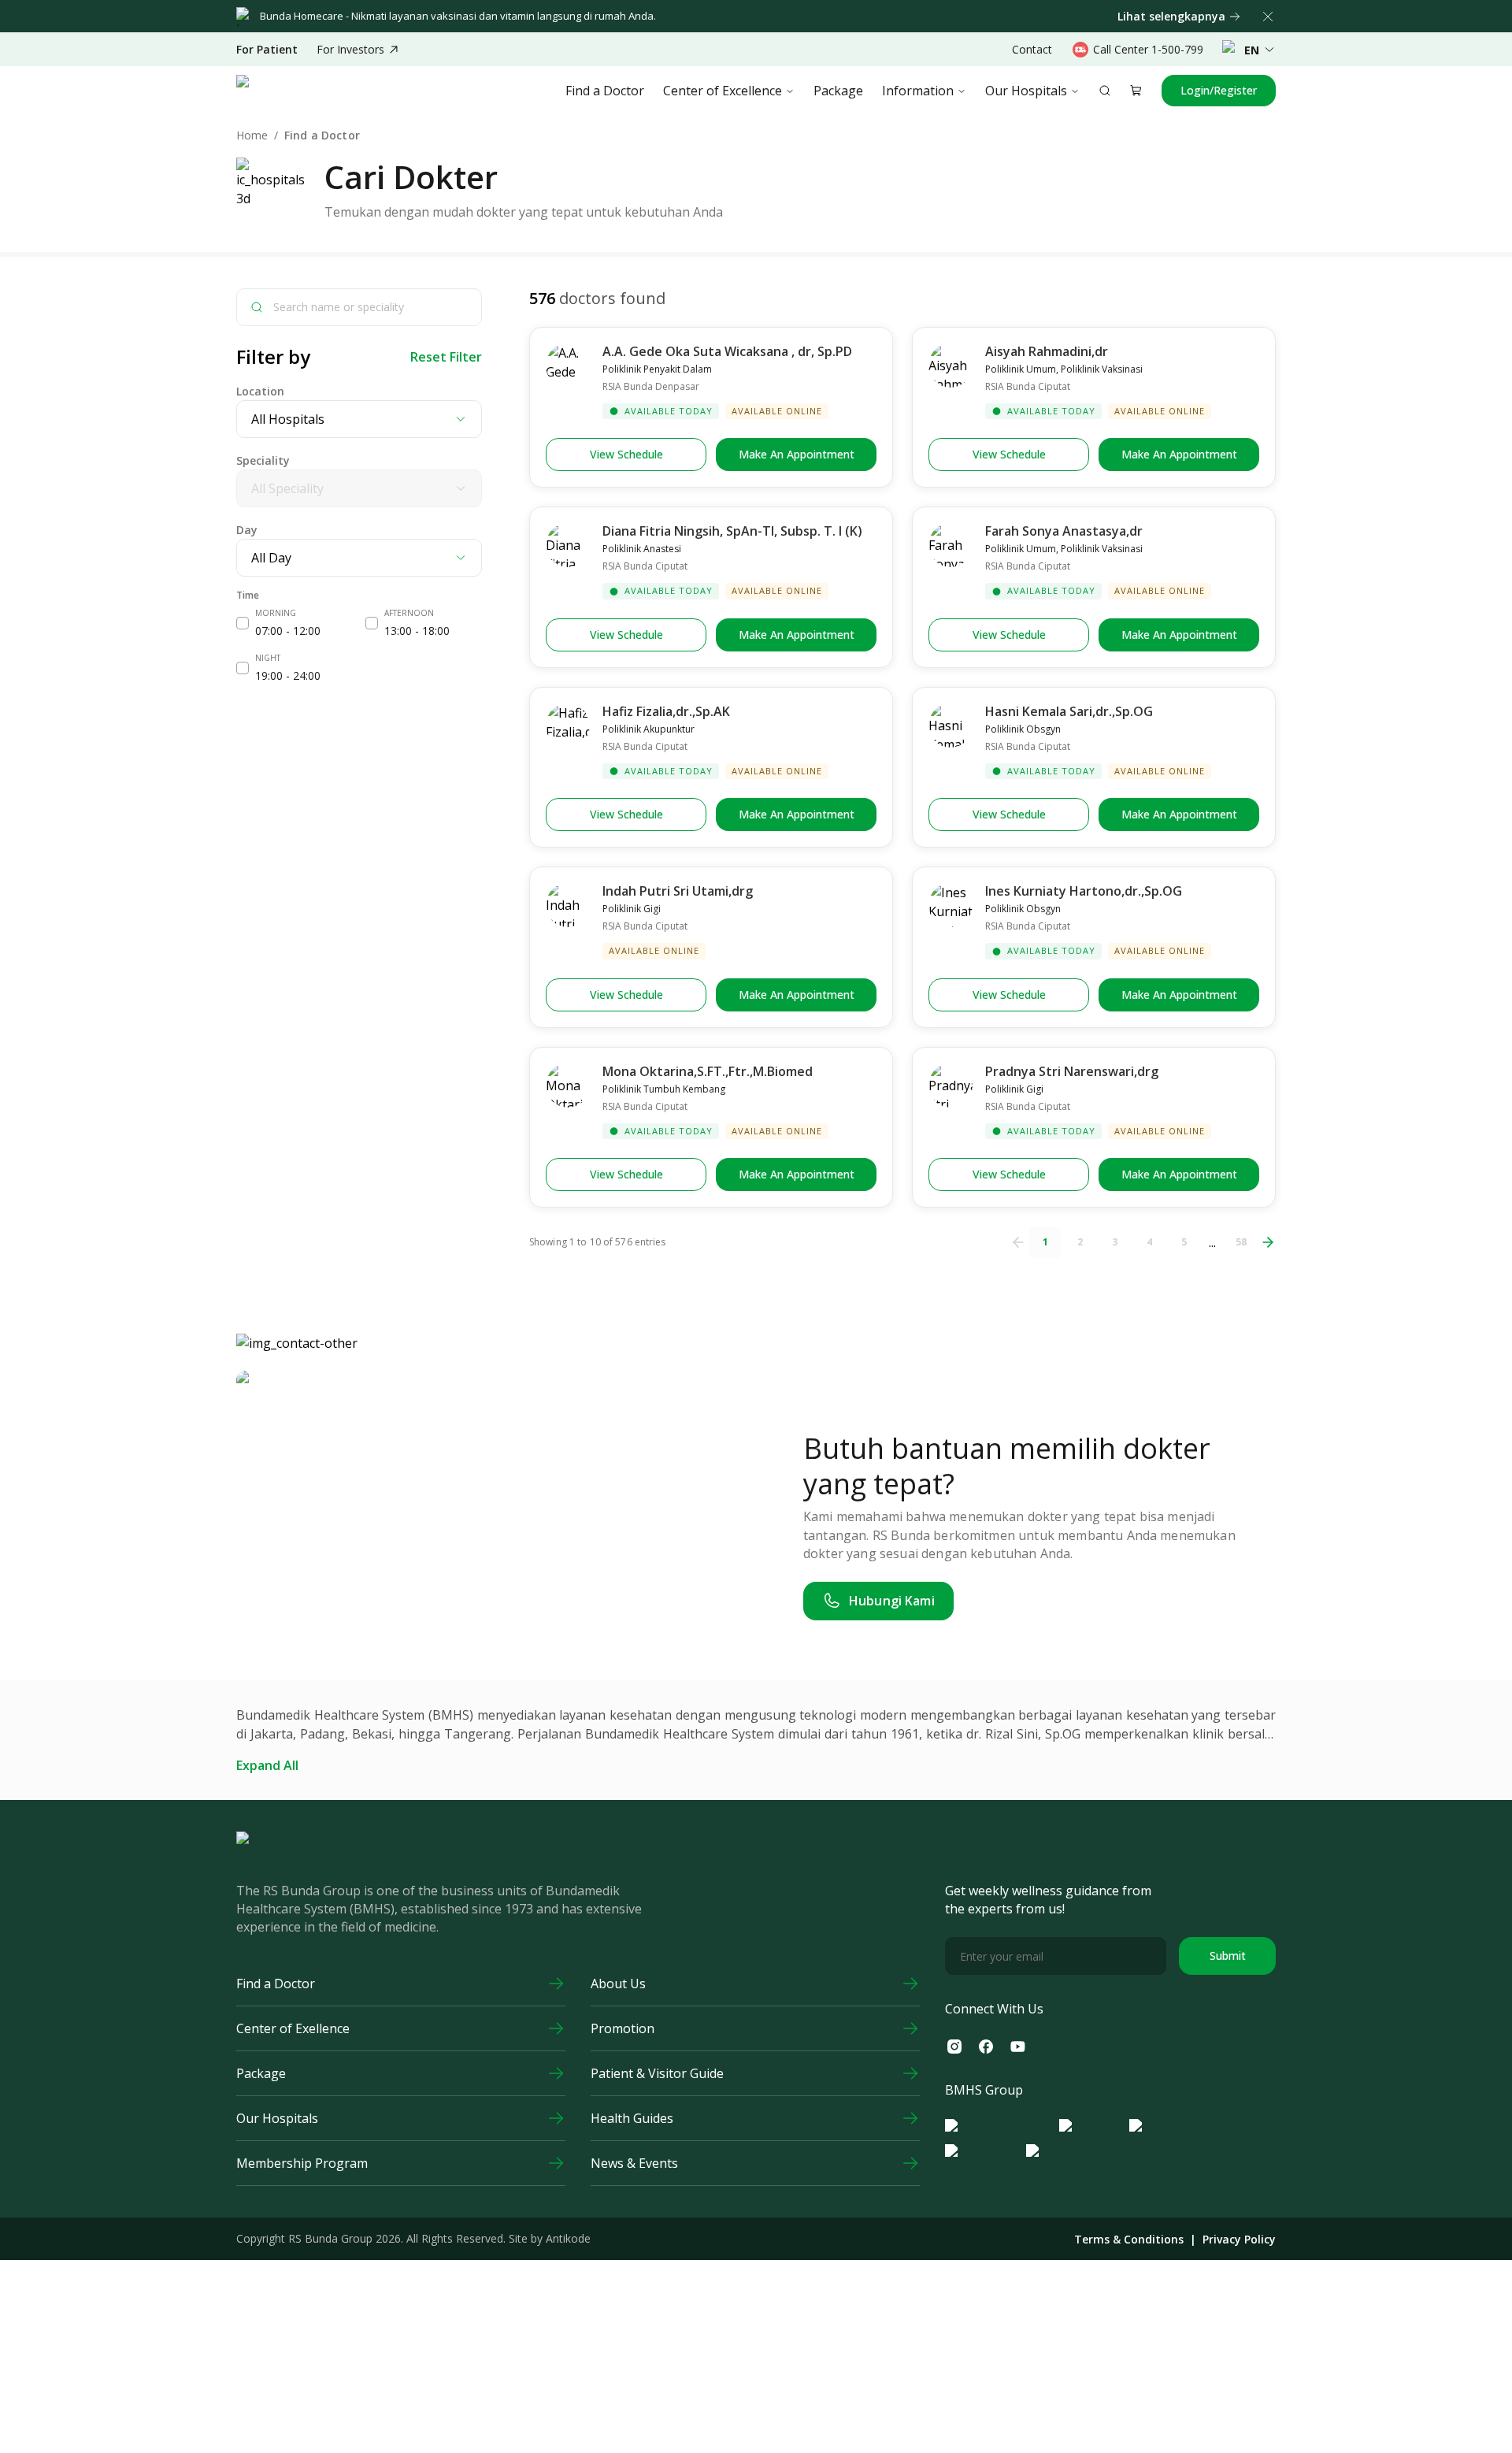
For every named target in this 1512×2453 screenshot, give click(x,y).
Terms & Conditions (1129, 2240)
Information (918, 91)
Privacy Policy (1239, 2240)
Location (260, 391)
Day (247, 530)
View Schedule (626, 454)
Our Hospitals (1026, 91)
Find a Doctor (605, 91)
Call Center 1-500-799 (1148, 49)
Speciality (263, 460)
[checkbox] (243, 623)
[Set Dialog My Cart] (1136, 91)
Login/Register (1219, 90)
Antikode (568, 2238)
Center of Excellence (723, 91)
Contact (1032, 49)
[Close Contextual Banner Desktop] (1268, 17)
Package (838, 91)
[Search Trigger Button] (1105, 91)
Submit (1228, 1956)
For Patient (267, 50)
